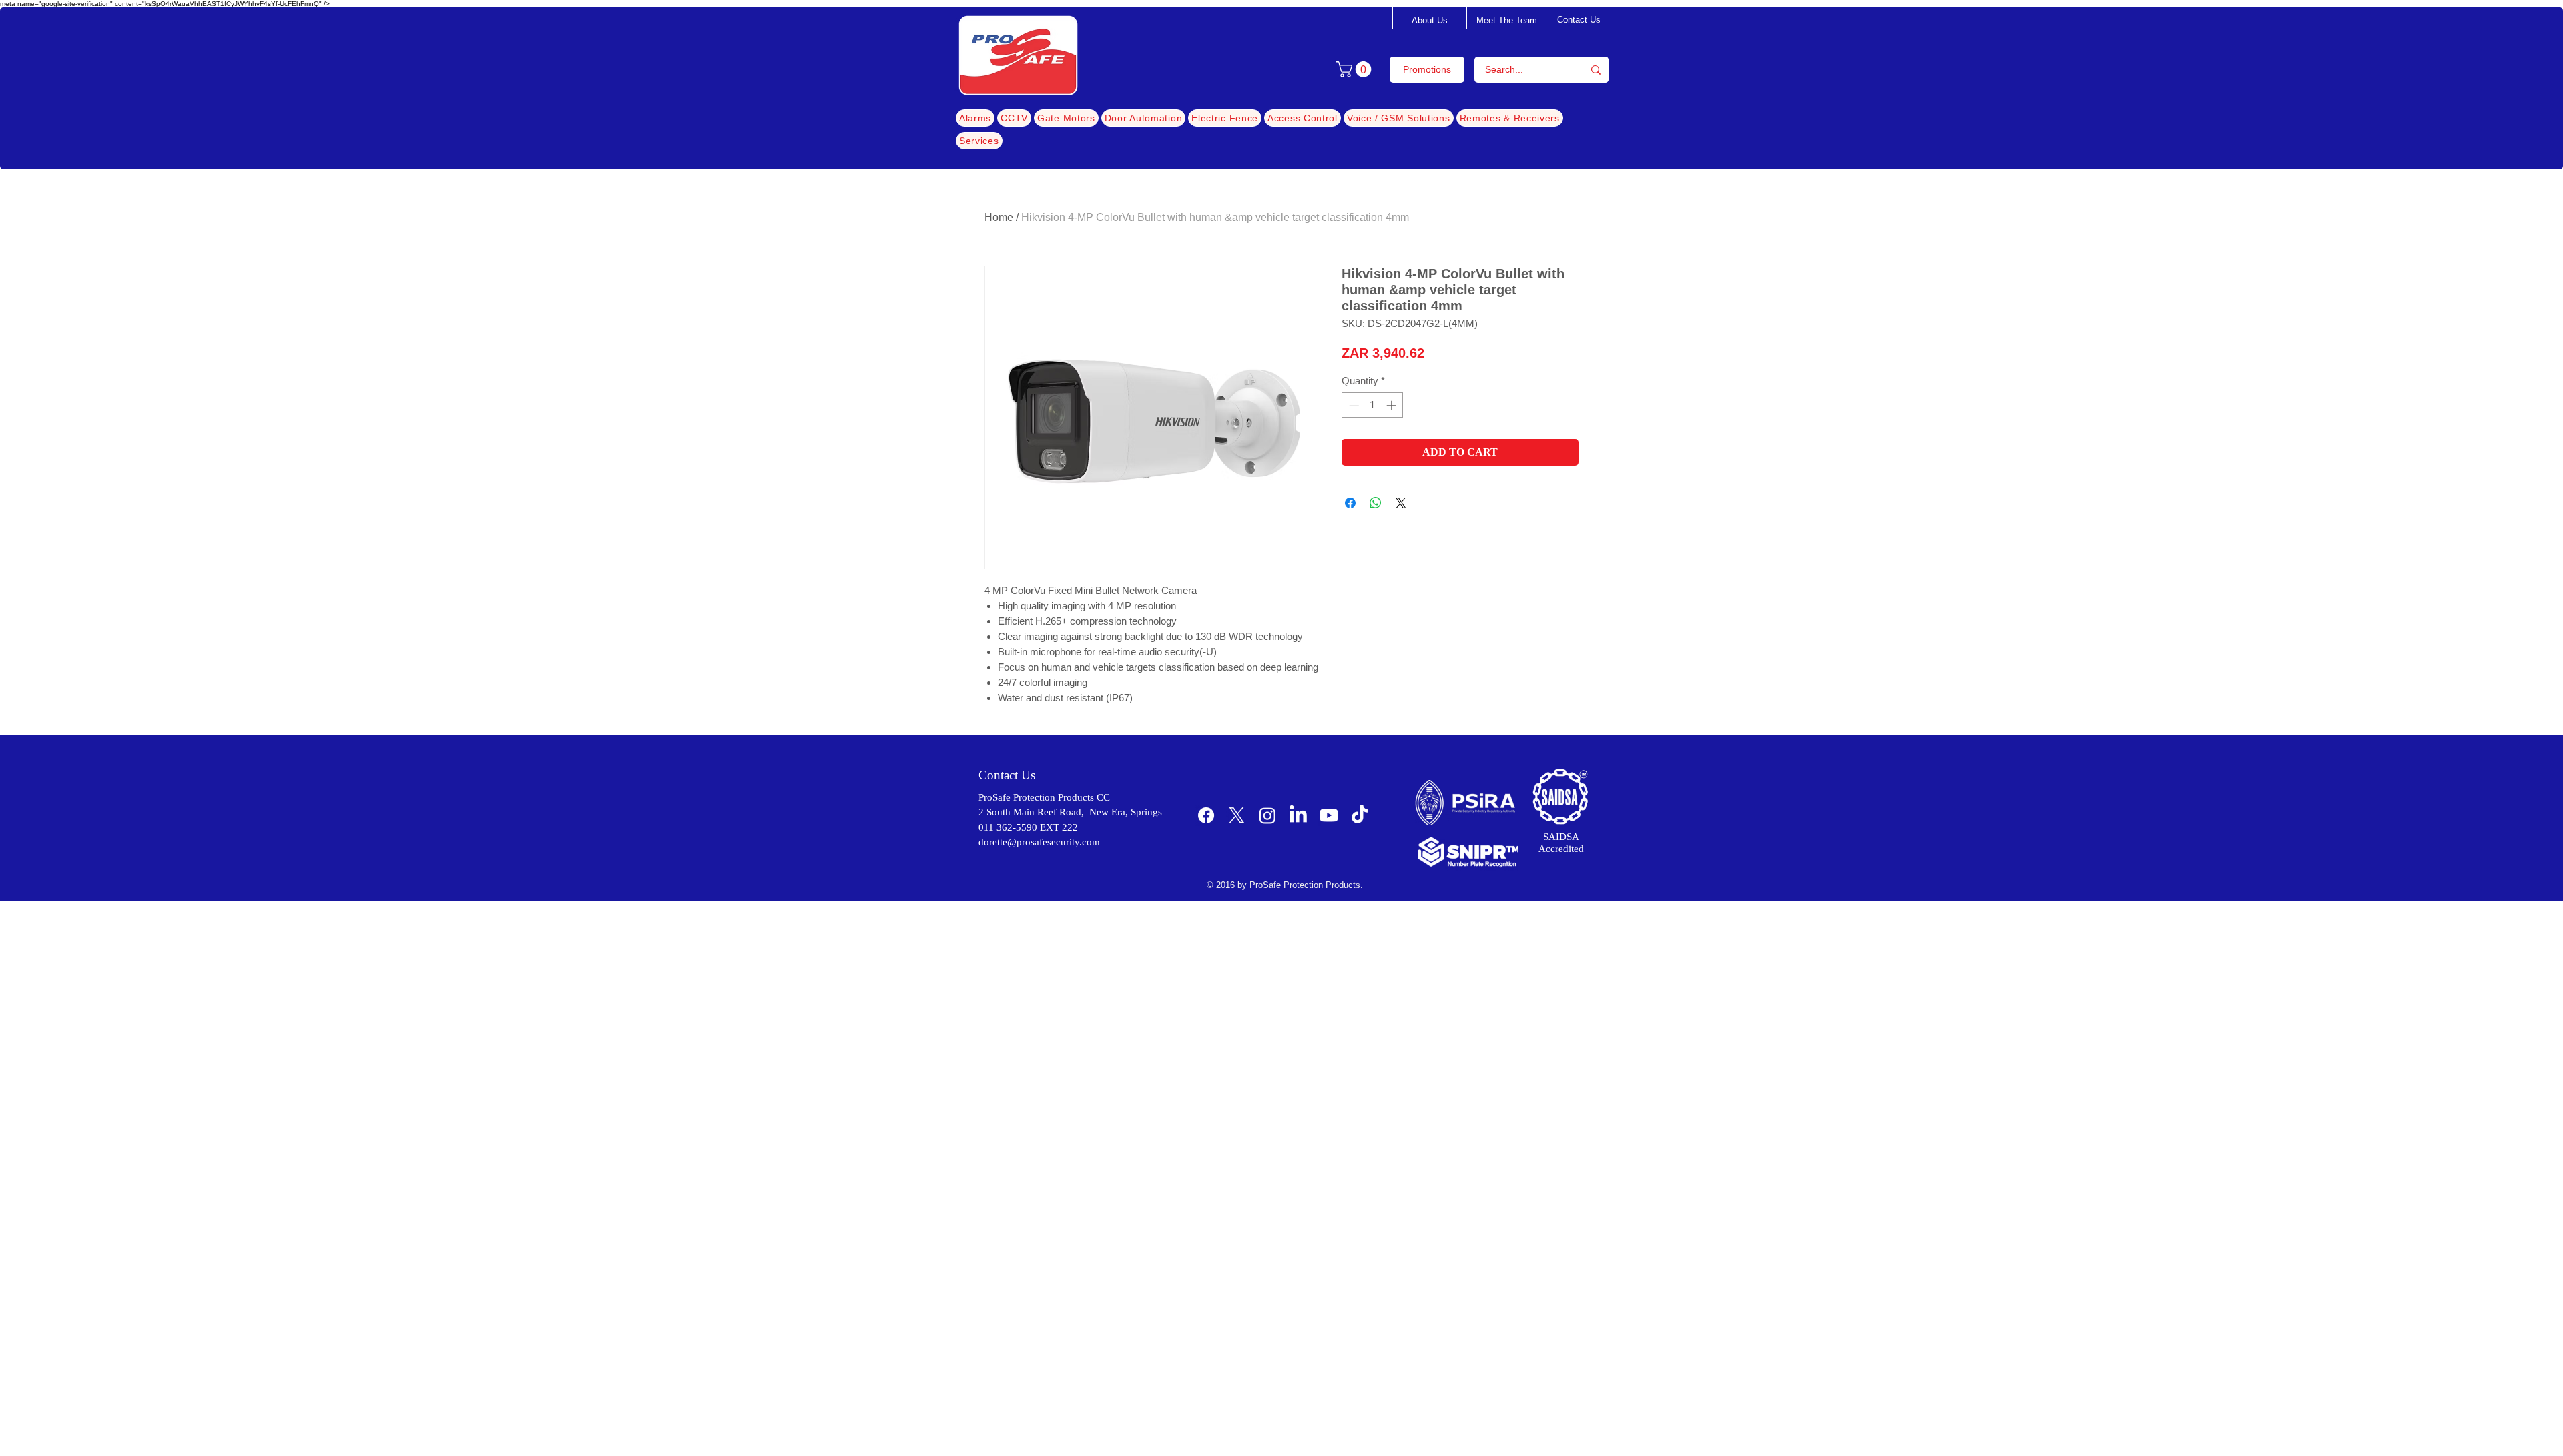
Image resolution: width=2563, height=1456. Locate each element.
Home (999, 217)
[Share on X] (1401, 503)
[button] (1356, 69)
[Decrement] (1353, 405)
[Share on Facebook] (1350, 503)
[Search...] (1596, 70)
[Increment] (1393, 405)
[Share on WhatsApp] (1376, 503)
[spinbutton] (1373, 405)
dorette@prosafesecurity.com (1039, 842)
